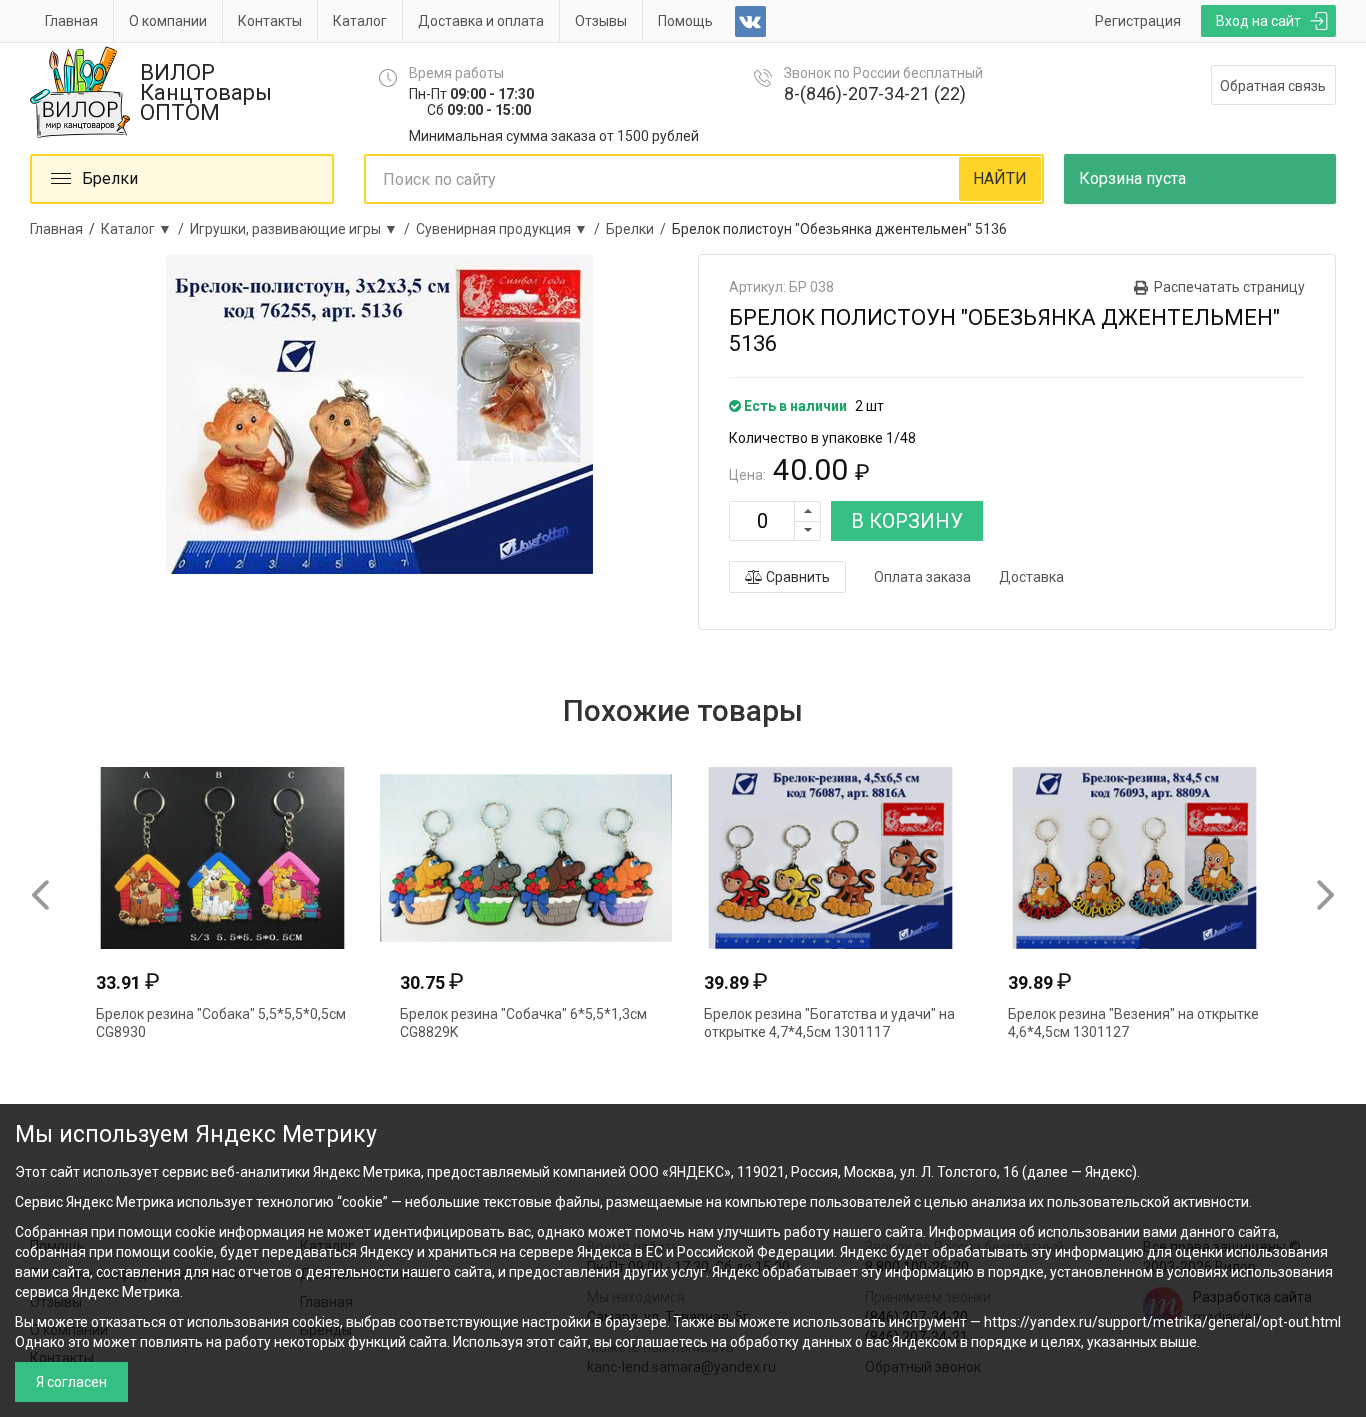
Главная (71, 21)
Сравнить (796, 577)
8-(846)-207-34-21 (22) (875, 93)
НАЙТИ (1000, 178)
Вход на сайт (1258, 21)
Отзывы (601, 21)
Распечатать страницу (1229, 287)
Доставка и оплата (481, 21)
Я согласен (71, 1382)
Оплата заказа (922, 577)
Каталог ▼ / (145, 229)
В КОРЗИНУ (907, 521)
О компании (168, 21)
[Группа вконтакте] (750, 21)
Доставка (1031, 577)
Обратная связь (1273, 86)
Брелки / (639, 229)
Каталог (360, 21)
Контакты (270, 21)
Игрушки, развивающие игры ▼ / (303, 229)
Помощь (685, 21)
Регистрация (1138, 21)
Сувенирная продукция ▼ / (511, 229)
